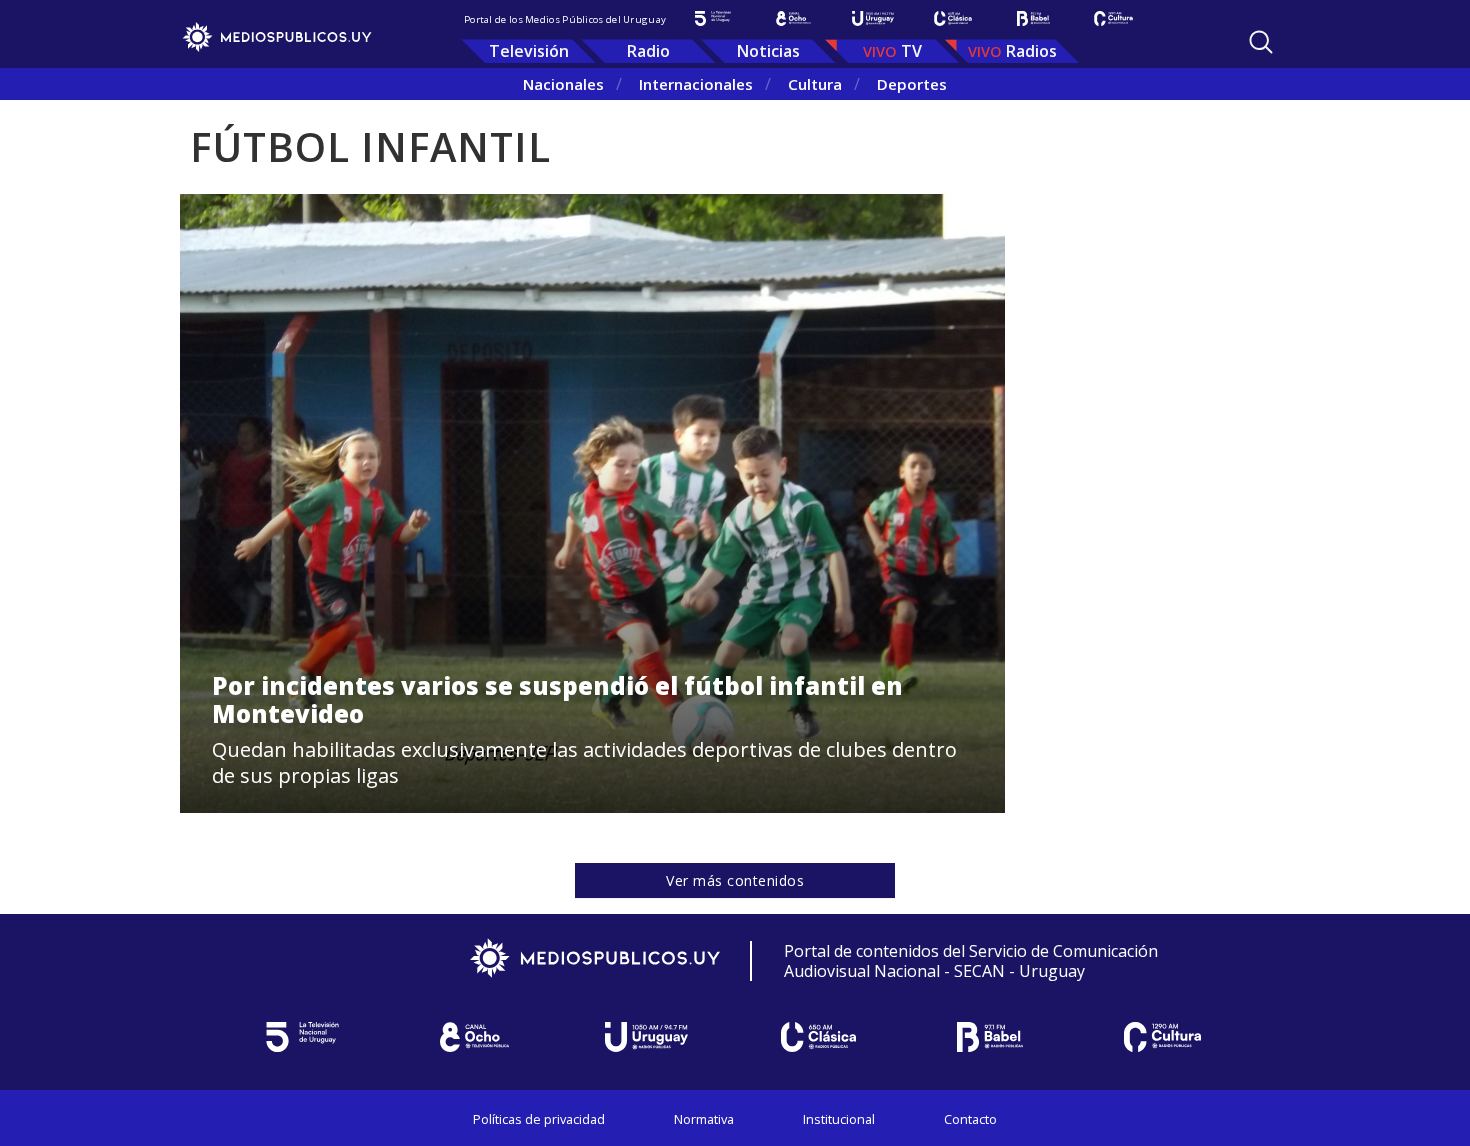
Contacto (970, 1119)
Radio (648, 51)
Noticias (768, 51)
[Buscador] (1261, 42)
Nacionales (563, 84)
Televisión (529, 51)
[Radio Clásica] (953, 18)
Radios (1031, 51)
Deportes (912, 84)
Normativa (704, 1119)
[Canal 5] (713, 18)
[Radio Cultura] (1113, 18)
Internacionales (696, 84)
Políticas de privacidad (539, 1119)
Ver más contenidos (735, 880)
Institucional (839, 1119)
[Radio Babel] (1033, 18)
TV (911, 51)
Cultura (815, 84)
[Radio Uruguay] (873, 18)
